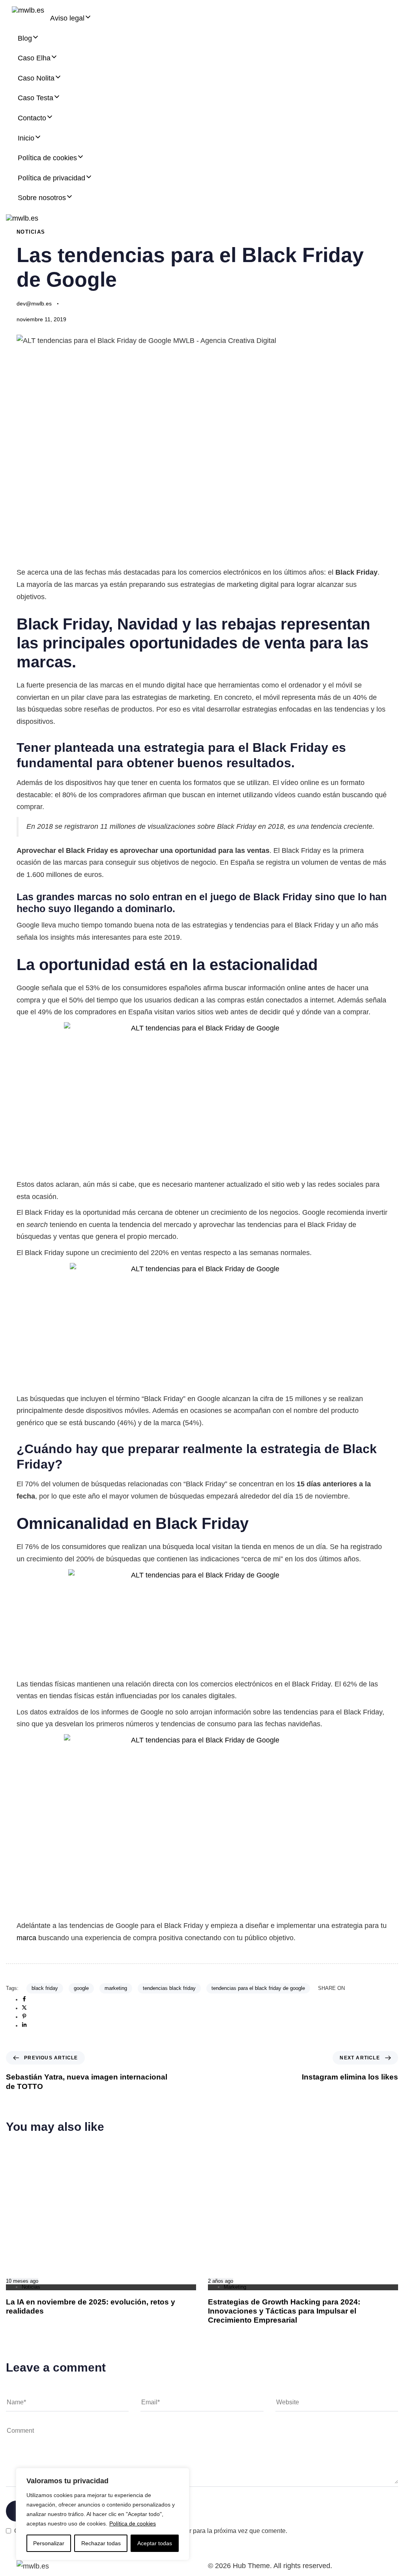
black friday (45, 1988)
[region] (103, 2514)
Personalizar (49, 2543)
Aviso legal (67, 18)
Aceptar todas (155, 2543)
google (81, 1988)
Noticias (31, 232)
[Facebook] (24, 2000)
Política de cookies (133, 2524)
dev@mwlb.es (34, 303)
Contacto (32, 118)
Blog (25, 38)
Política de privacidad (51, 178)
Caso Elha (34, 58)
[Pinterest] (24, 2017)
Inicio (26, 138)
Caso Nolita (36, 78)
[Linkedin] (24, 2026)
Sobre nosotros (42, 198)
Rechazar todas (101, 2543)
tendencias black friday (169, 1988)
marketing (116, 1988)
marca (26, 1938)
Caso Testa (36, 98)
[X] (24, 2008)
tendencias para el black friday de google (258, 1988)
